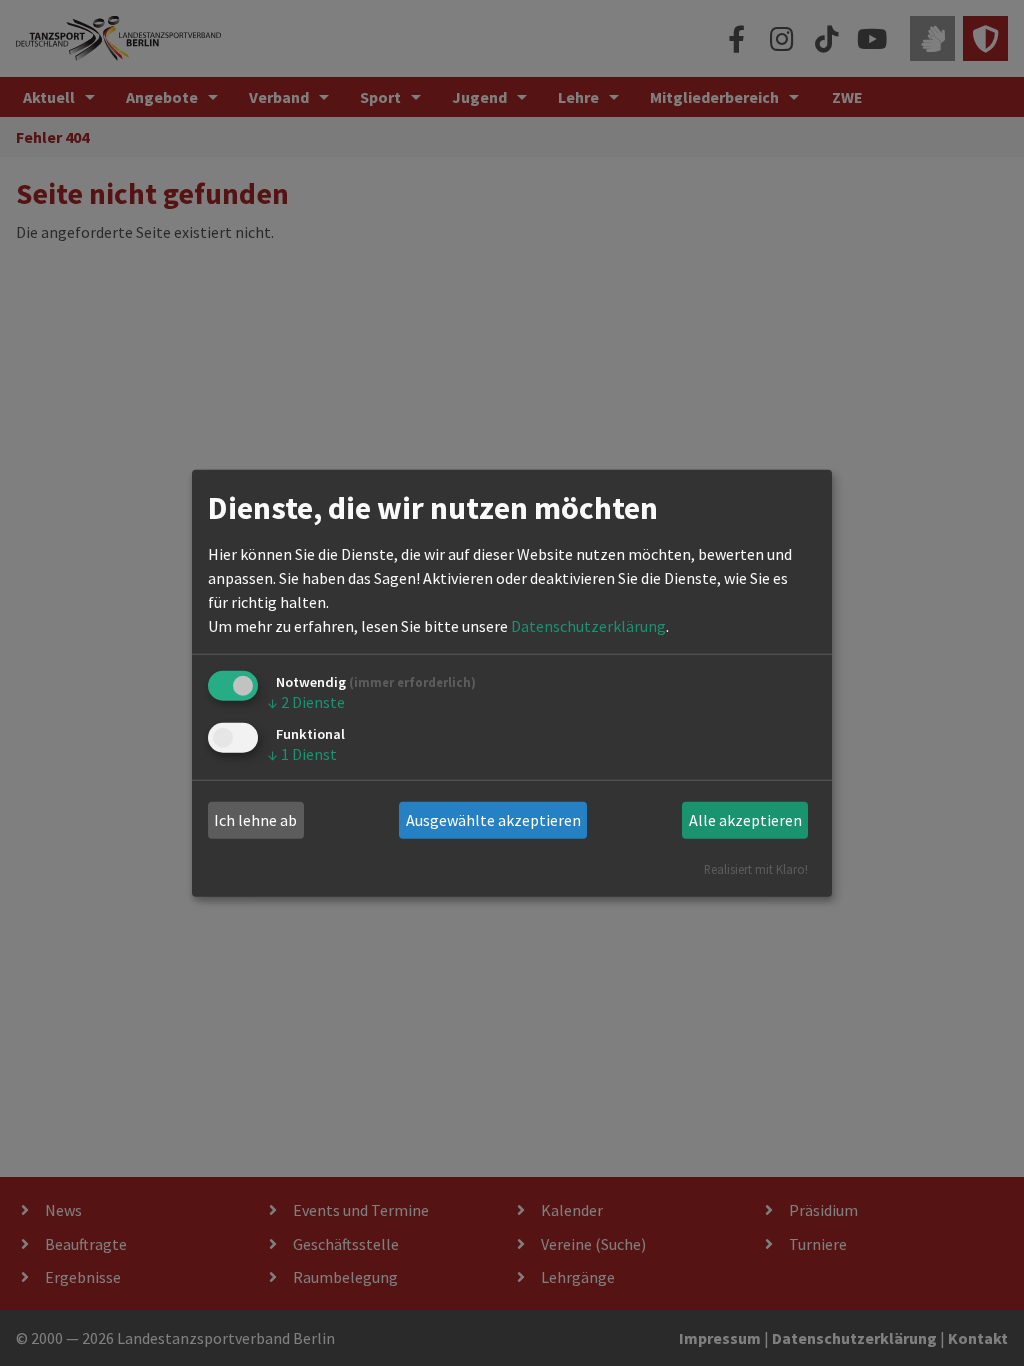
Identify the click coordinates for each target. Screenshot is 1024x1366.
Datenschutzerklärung (588, 626)
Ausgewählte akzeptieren (493, 820)
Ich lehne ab (255, 820)
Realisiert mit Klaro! (756, 868)
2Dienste (306, 702)
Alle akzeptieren (745, 820)
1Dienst (302, 754)
